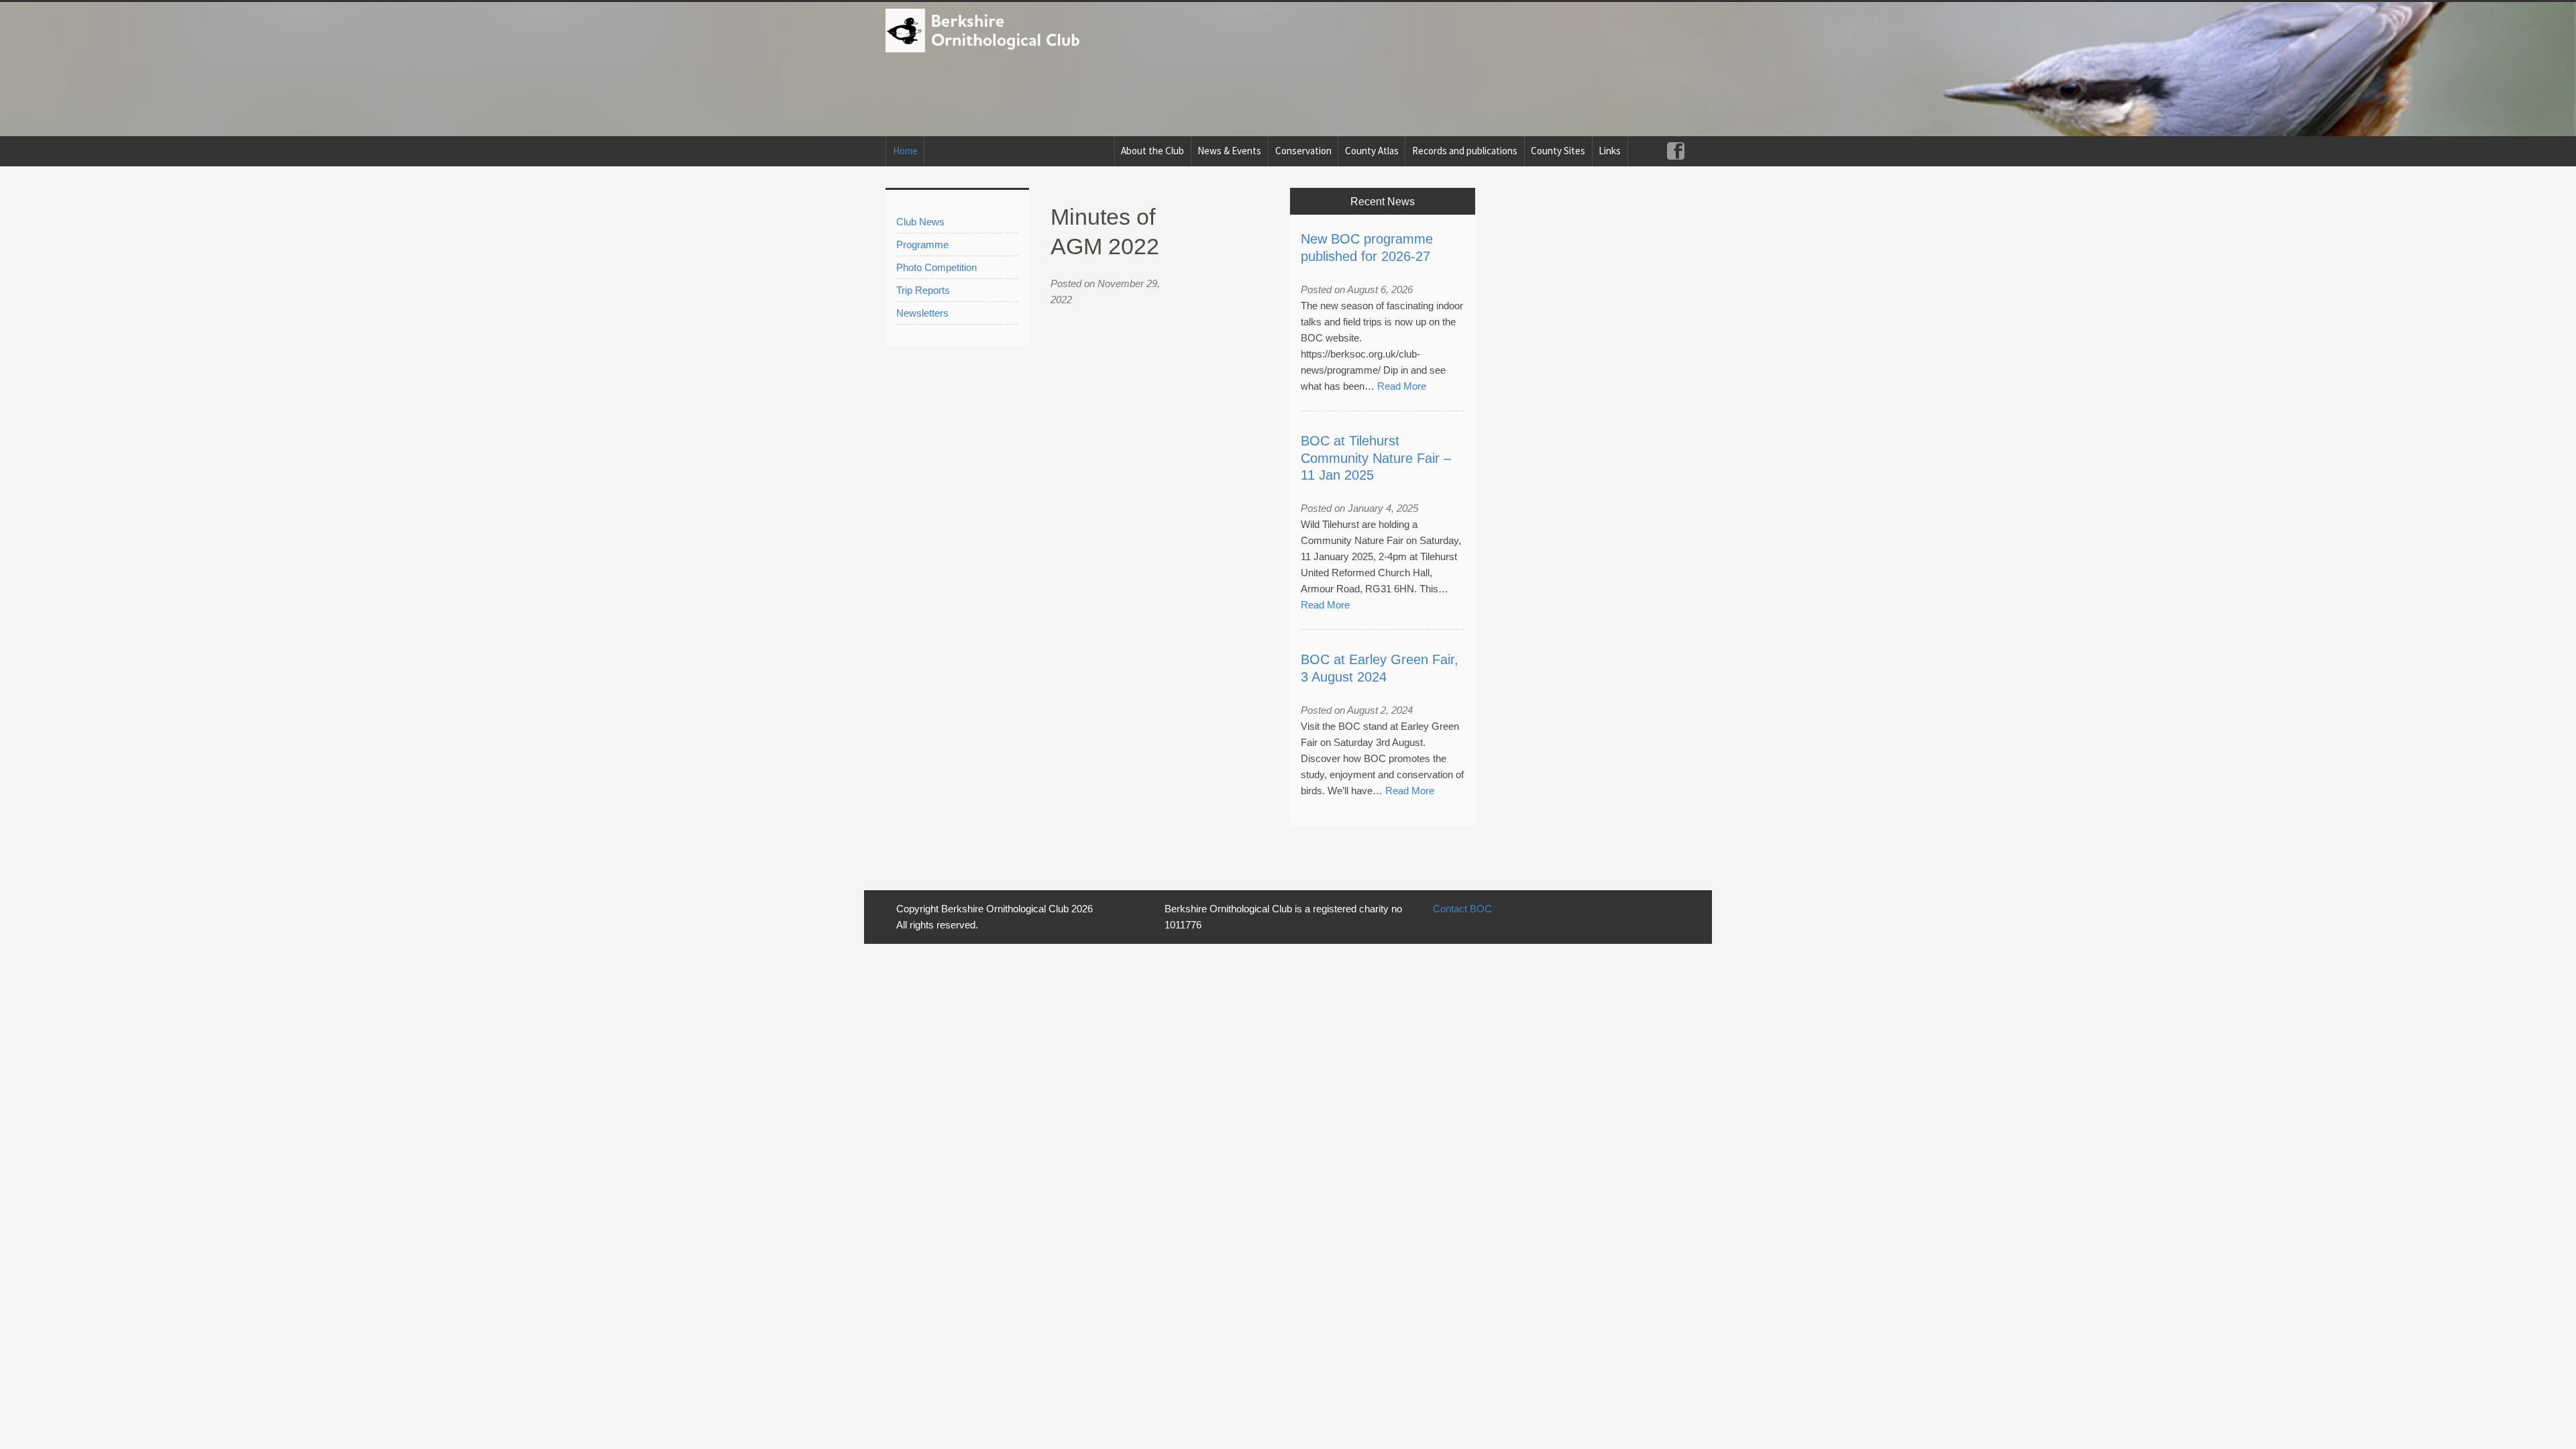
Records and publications (1465, 151)
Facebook (1675, 151)
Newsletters (922, 313)
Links (1610, 151)
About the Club (1152, 151)
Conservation (1303, 151)
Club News (920, 222)
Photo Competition (936, 267)
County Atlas (1372, 151)
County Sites (1558, 151)
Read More (1402, 386)
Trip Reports (923, 290)
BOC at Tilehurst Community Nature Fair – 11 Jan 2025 (1376, 458)
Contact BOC (1462, 909)
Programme (922, 245)
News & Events (1229, 151)
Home (905, 151)
